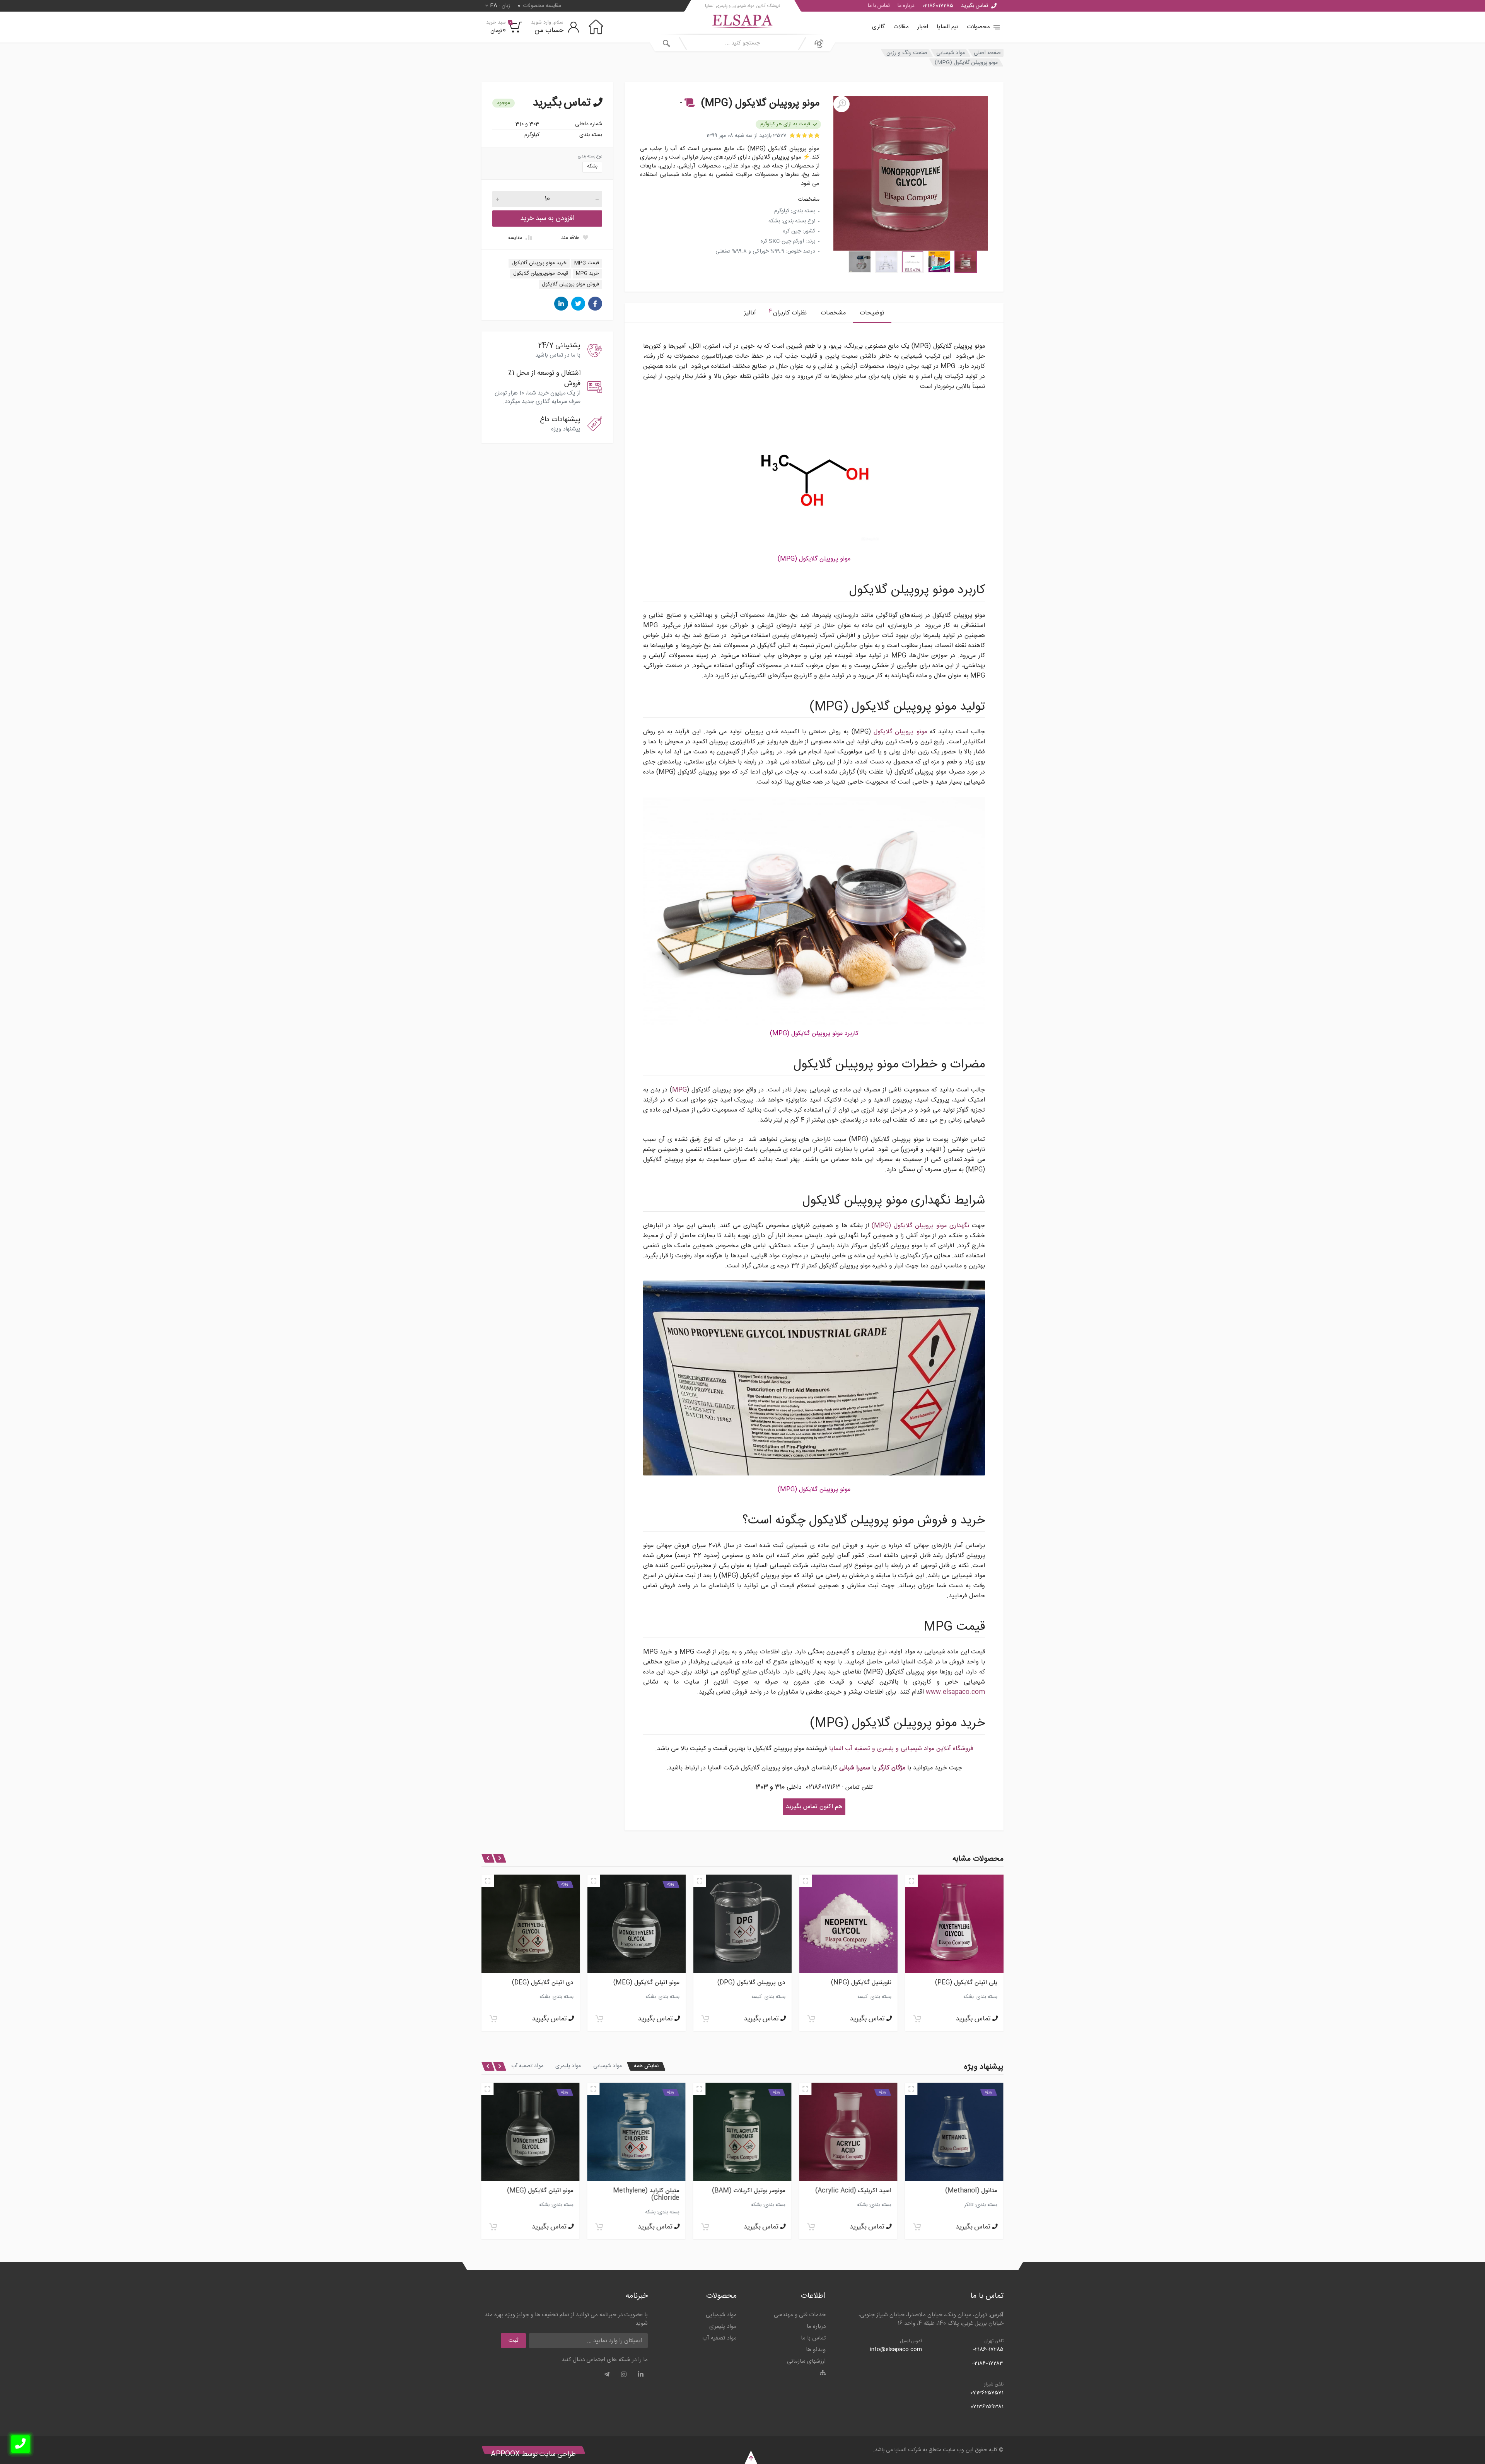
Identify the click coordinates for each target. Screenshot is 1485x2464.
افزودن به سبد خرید (547, 219)
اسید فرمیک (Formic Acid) (536, 2191)
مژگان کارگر (892, 1768)
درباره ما (906, 6)
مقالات (901, 27)
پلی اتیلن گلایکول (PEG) (754, 1983)
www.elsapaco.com (955, 1692)
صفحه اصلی (987, 53)
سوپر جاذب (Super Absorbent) (654, 2194)
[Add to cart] (917, 2019)
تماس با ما (879, 6)
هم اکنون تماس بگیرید (814, 1807)
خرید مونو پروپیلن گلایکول (539, 263)
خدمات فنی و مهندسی (800, 2315)
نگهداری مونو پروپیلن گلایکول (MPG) (920, 1226)
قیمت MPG (587, 263)
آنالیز (750, 313)
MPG (679, 1090)
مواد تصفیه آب (527, 2066)
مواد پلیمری (568, 2066)
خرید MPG (587, 273)
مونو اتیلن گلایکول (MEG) (752, 2191)
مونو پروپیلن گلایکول (900, 732)
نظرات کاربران (788, 312)
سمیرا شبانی (855, 1768)
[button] (686, 103)
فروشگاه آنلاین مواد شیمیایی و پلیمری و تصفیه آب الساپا (901, 1749)
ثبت (513, 2340)
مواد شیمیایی (951, 53)
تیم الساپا (947, 27)
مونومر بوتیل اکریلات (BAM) (961, 2191)
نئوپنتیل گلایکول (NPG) (649, 1983)
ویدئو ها (816, 2350)
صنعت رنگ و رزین (907, 53)
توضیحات (872, 313)
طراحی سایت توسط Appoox (533, 2454)
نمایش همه (646, 2066)
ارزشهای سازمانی (806, 2361)
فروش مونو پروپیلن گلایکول (570, 284)
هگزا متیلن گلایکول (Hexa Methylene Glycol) (964, 1986)
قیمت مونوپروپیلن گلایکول (541, 273)
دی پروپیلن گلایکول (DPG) (539, 1983)
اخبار (923, 27)
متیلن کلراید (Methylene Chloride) (858, 2194)
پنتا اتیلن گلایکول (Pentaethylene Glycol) (857, 1986)
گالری (878, 27)
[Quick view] (911, 1881)
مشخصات (833, 313)
